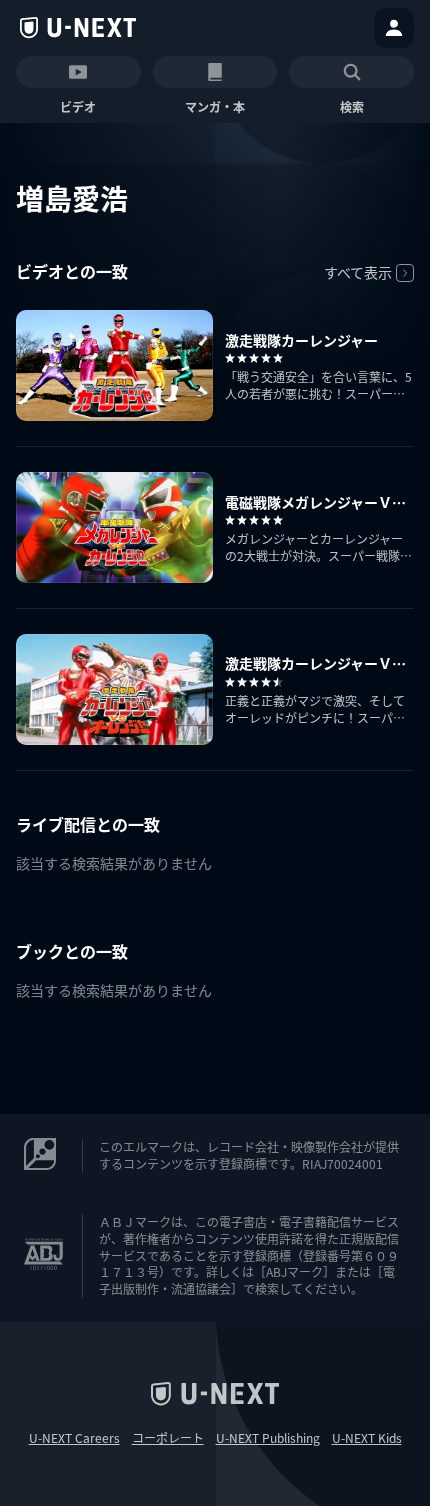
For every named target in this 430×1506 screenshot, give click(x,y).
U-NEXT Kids (367, 1438)
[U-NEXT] (78, 28)
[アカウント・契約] (394, 28)
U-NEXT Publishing (268, 1438)
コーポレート (168, 1438)
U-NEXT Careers (74, 1438)
